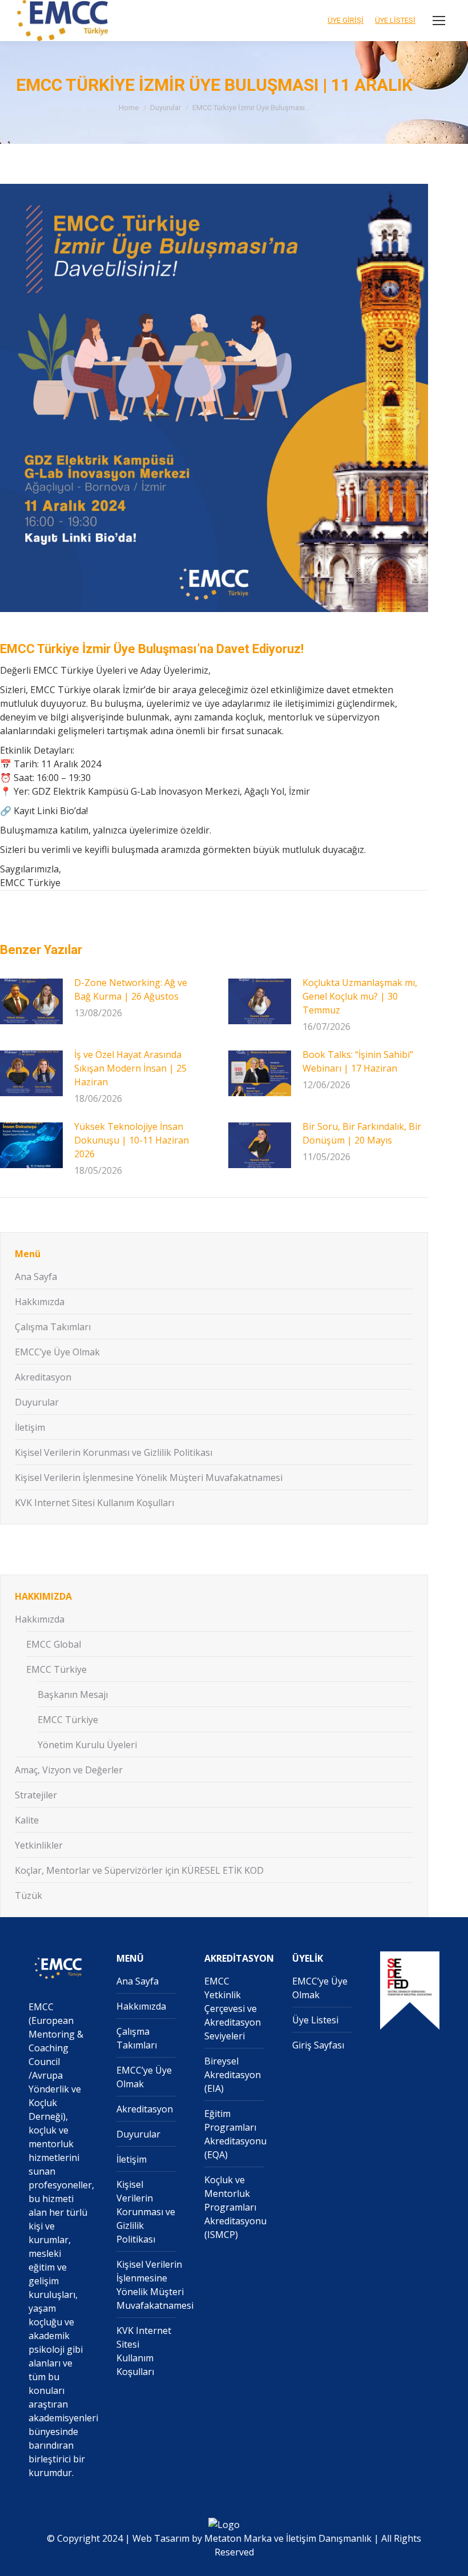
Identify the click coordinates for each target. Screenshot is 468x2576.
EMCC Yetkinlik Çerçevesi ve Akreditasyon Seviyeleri (233, 2009)
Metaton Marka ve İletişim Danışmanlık (288, 2538)
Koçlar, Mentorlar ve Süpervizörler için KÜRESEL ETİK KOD (139, 1870)
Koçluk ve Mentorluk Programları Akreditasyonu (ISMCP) (235, 2207)
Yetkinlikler (39, 1845)
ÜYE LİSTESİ (395, 20)
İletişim (30, 1427)
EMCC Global (54, 1644)
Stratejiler (36, 1795)
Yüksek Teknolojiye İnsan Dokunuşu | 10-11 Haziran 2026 (132, 1140)
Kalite (27, 1820)
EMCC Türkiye (57, 1669)
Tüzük (29, 1895)
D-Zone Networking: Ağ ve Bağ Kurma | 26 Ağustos (131, 989)
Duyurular (37, 1402)
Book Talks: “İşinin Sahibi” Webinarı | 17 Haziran (358, 1061)
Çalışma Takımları (53, 1327)
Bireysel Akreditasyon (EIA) (233, 2075)
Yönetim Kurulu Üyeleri (87, 1745)
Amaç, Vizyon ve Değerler (69, 1770)
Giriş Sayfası (318, 2045)
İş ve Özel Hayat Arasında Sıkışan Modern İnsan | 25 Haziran (130, 1068)
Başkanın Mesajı (73, 1694)
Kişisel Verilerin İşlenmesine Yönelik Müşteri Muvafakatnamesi (149, 1478)
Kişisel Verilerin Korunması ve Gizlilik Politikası (114, 1452)
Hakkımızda (40, 1302)
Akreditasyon (43, 1377)
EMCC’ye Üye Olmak (57, 1352)
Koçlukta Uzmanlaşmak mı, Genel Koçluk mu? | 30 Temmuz (360, 996)
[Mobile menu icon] (439, 21)
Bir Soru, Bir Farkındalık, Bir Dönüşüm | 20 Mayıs (362, 1133)
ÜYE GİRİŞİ (346, 20)
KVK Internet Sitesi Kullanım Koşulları (94, 1503)
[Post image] (31, 1001)
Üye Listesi (315, 2020)
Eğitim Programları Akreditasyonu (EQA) (235, 2134)
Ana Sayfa (36, 1277)
